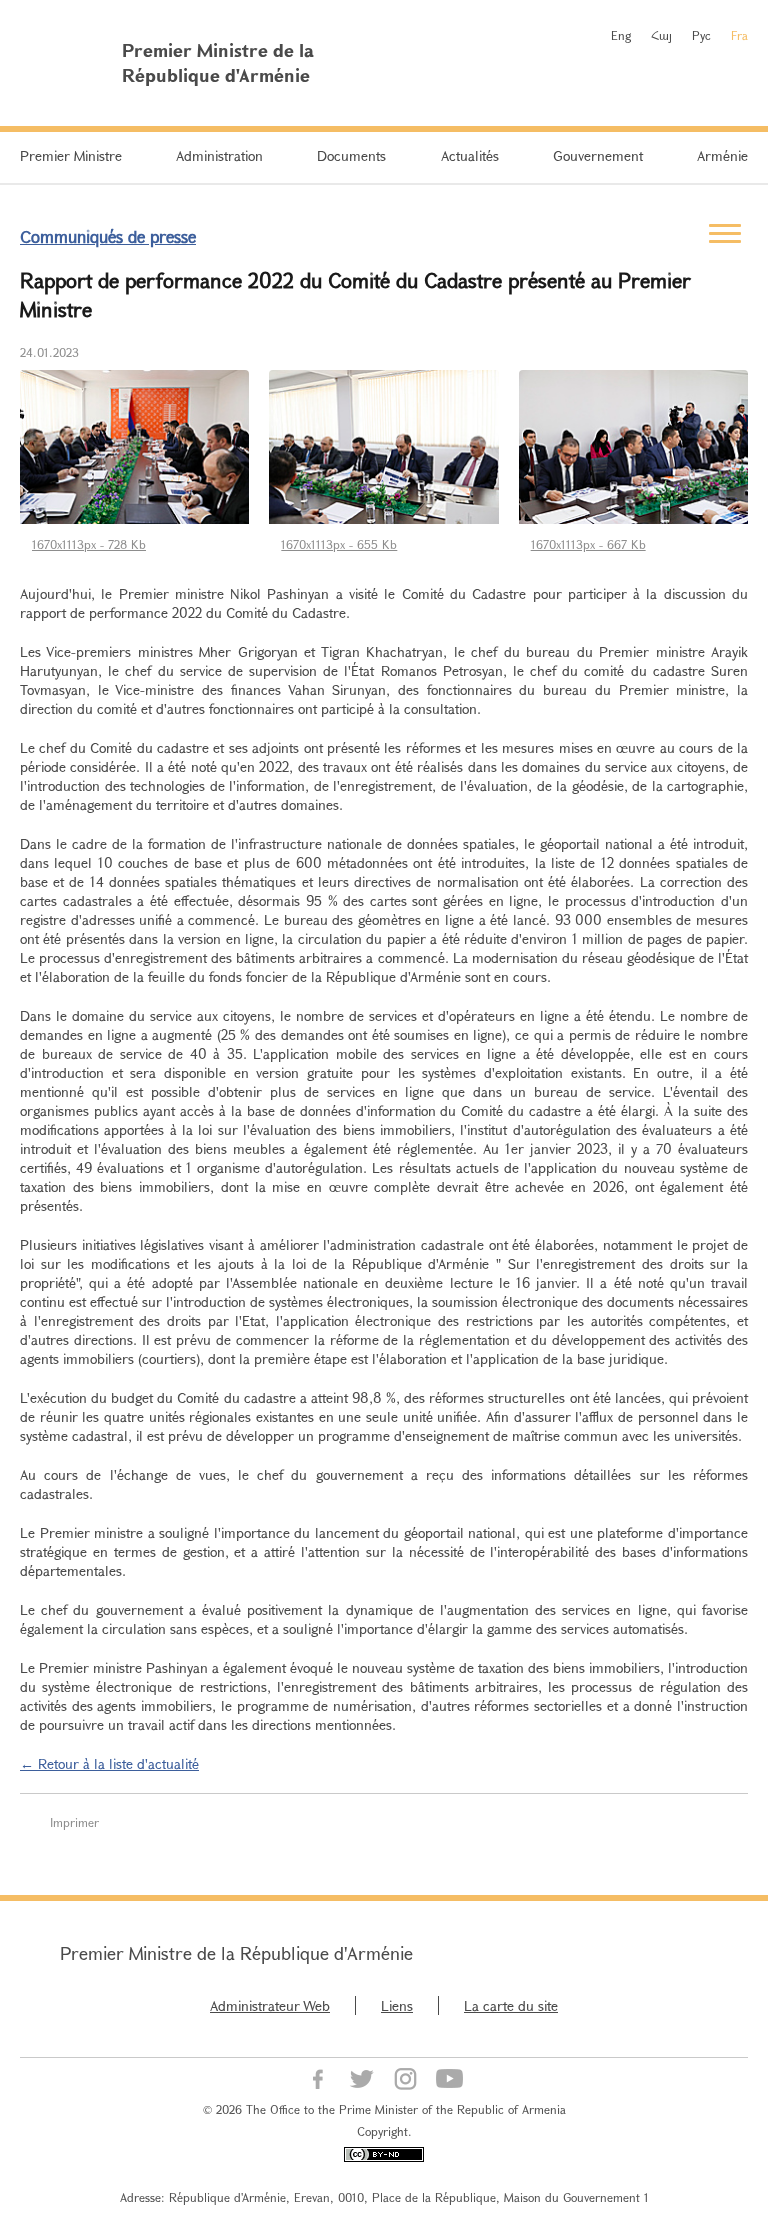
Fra (739, 35)
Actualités (470, 155)
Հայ (661, 35)
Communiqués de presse (108, 236)
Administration (219, 155)
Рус (701, 35)
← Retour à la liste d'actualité (109, 1763)
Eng (621, 35)
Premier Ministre (71, 155)
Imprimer (74, 1822)
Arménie (722, 155)
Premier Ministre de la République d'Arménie (236, 1953)
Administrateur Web (270, 2005)
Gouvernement (598, 155)
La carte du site (511, 2005)
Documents (351, 155)
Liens (397, 2005)
